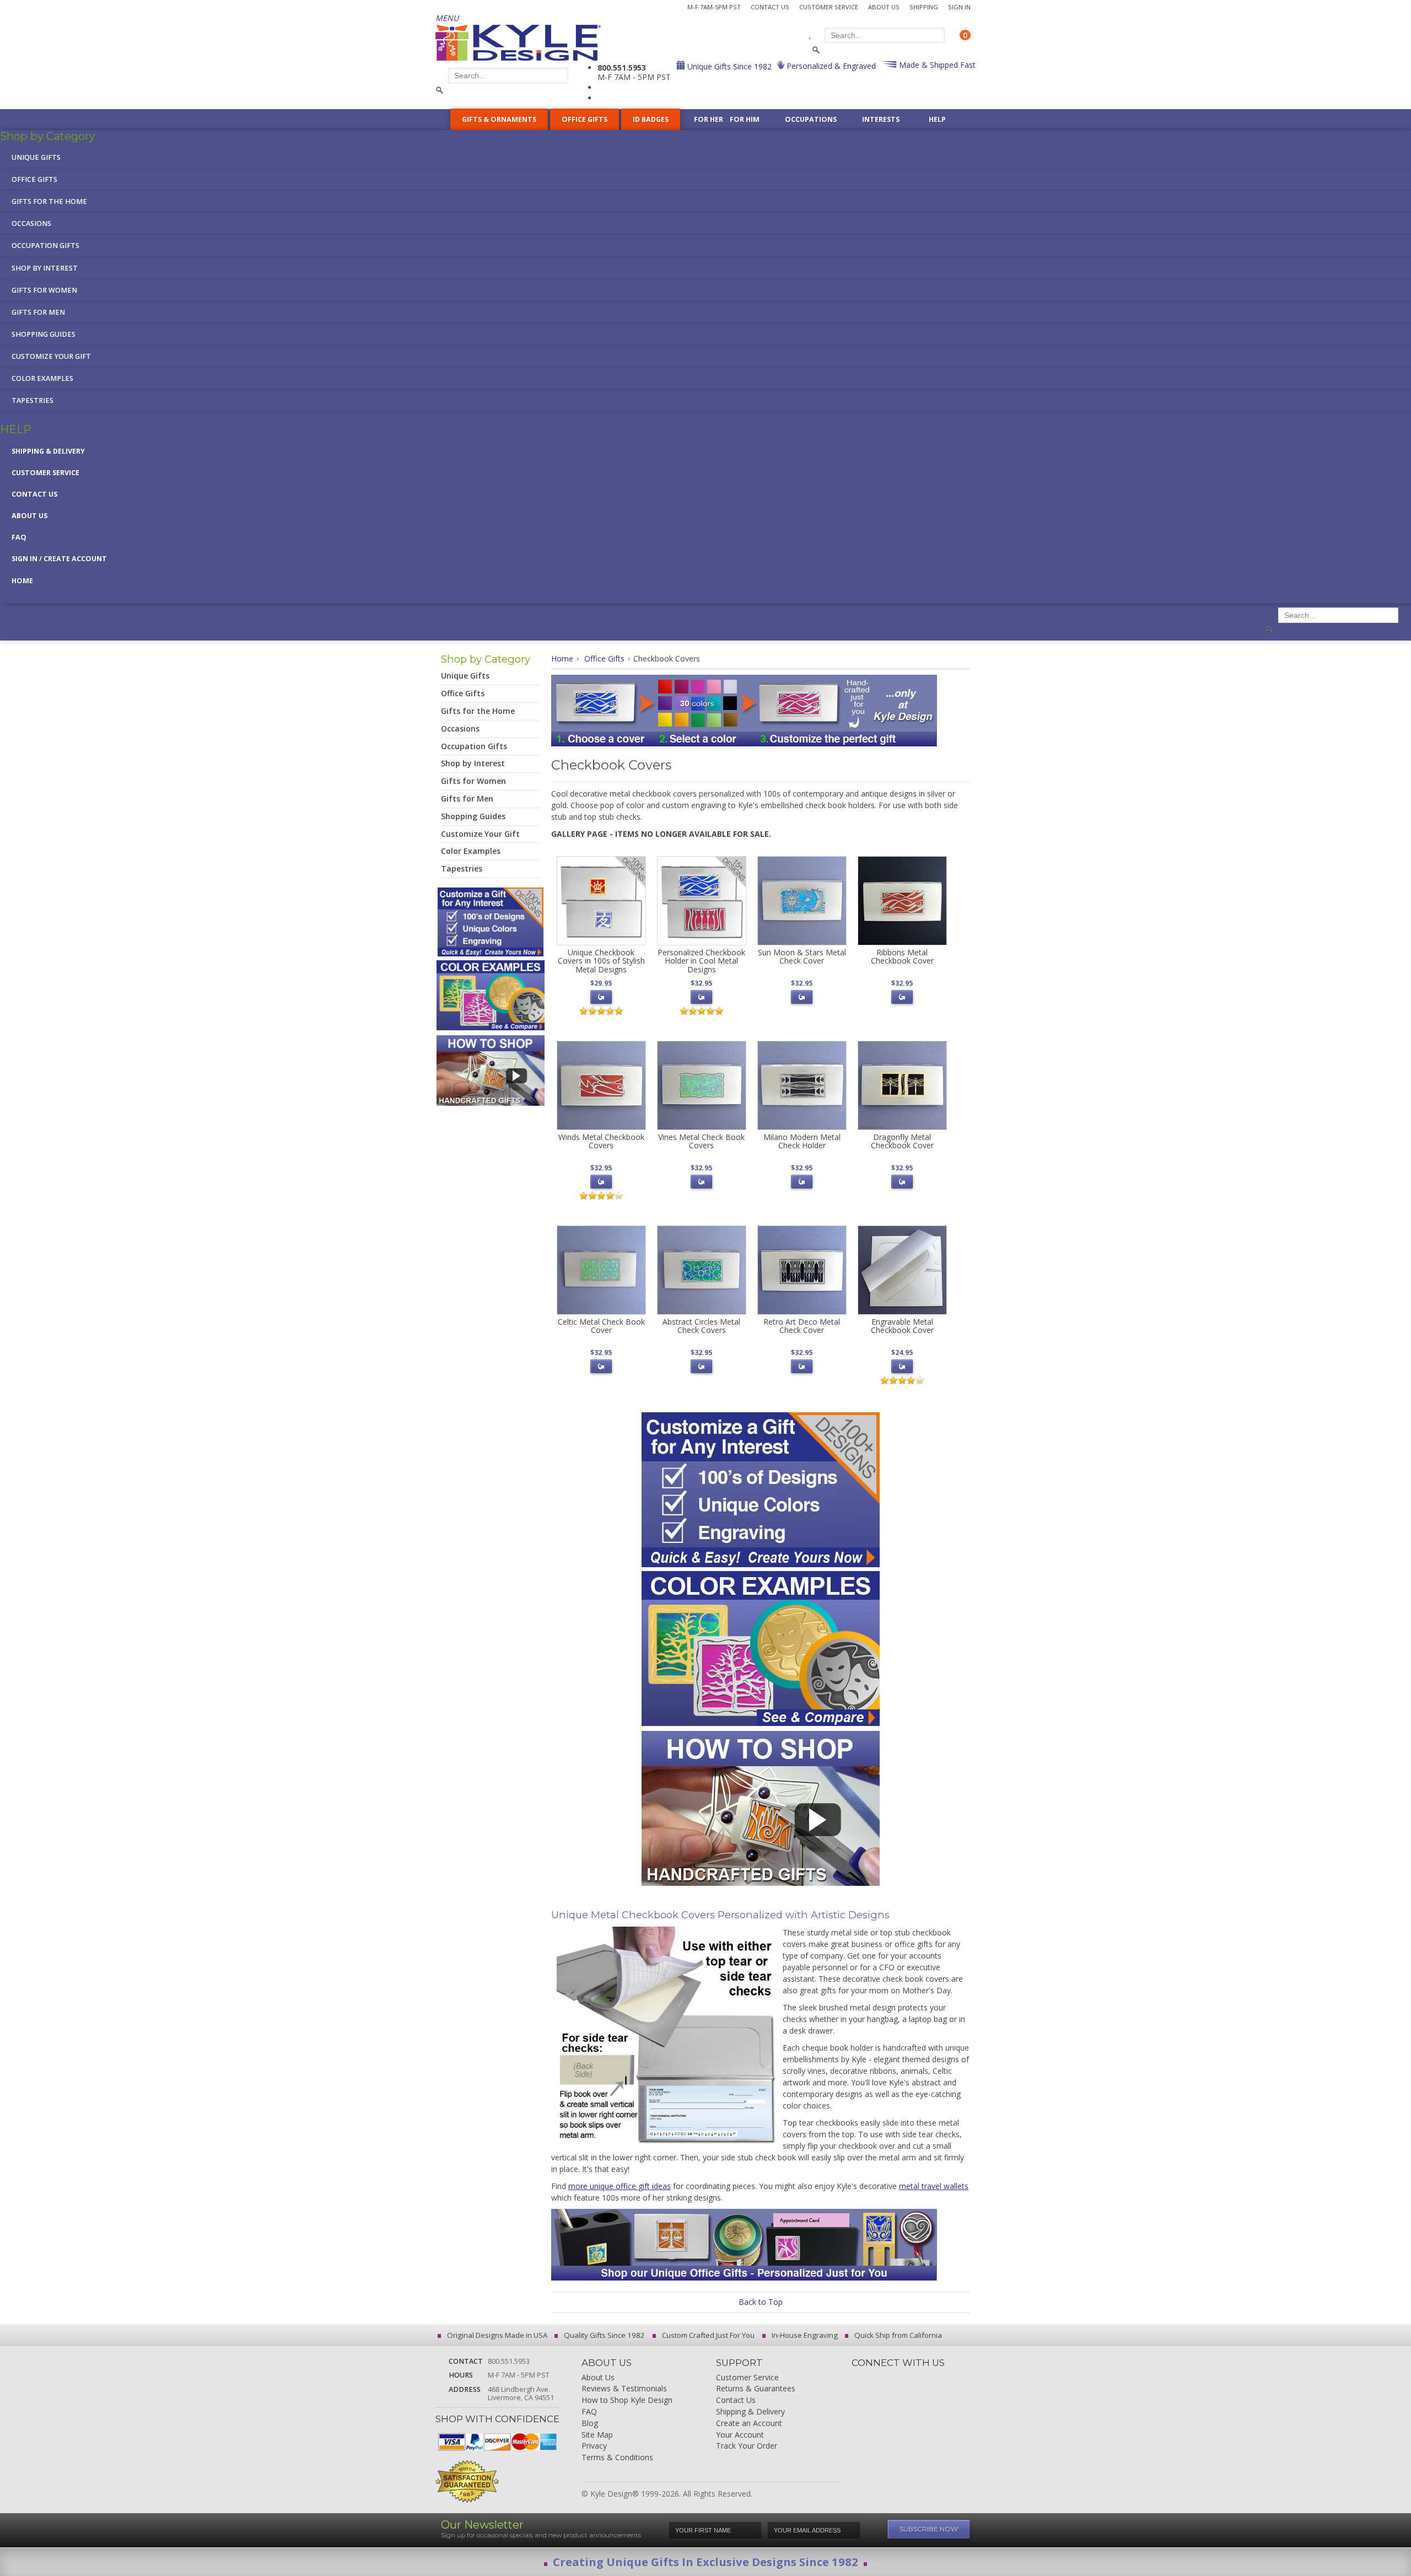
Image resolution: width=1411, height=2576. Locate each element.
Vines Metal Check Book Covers (701, 1141)
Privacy (594, 2446)
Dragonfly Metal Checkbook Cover (902, 1141)
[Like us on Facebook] (879, 2378)
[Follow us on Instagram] (860, 2378)
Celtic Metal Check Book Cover (601, 1326)
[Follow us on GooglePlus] (916, 2378)
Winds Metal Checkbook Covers (601, 1141)
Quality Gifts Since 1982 (604, 2335)
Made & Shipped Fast (936, 65)
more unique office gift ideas (620, 2186)
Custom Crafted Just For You (707, 2335)
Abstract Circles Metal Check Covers (701, 1326)
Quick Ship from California (897, 2335)
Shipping (924, 7)
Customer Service (829, 7)
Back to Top (761, 2302)
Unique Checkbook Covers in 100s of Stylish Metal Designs (601, 961)
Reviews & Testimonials (624, 2389)
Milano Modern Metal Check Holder (802, 1141)
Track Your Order (747, 2446)
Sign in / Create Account (59, 559)
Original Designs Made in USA (496, 2335)
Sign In (959, 7)
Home (22, 581)
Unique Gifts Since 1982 (728, 66)
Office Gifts (604, 658)
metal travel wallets (934, 2186)
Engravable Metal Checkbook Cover (902, 1326)
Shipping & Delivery (48, 451)
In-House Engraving (804, 2335)
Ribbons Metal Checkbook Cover (902, 956)
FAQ (19, 537)
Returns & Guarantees (756, 2389)
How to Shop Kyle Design (627, 2400)
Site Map (597, 2435)
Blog (590, 2424)
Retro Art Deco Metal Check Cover (802, 1326)
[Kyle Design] (518, 43)
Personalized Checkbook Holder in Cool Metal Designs (701, 961)
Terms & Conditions (617, 2458)
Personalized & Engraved (830, 66)
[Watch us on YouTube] (954, 2378)
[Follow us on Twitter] (897, 2378)
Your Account (740, 2435)
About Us (884, 7)
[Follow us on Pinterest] (935, 2378)
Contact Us (770, 7)
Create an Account (749, 2424)
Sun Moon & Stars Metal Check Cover (802, 956)
